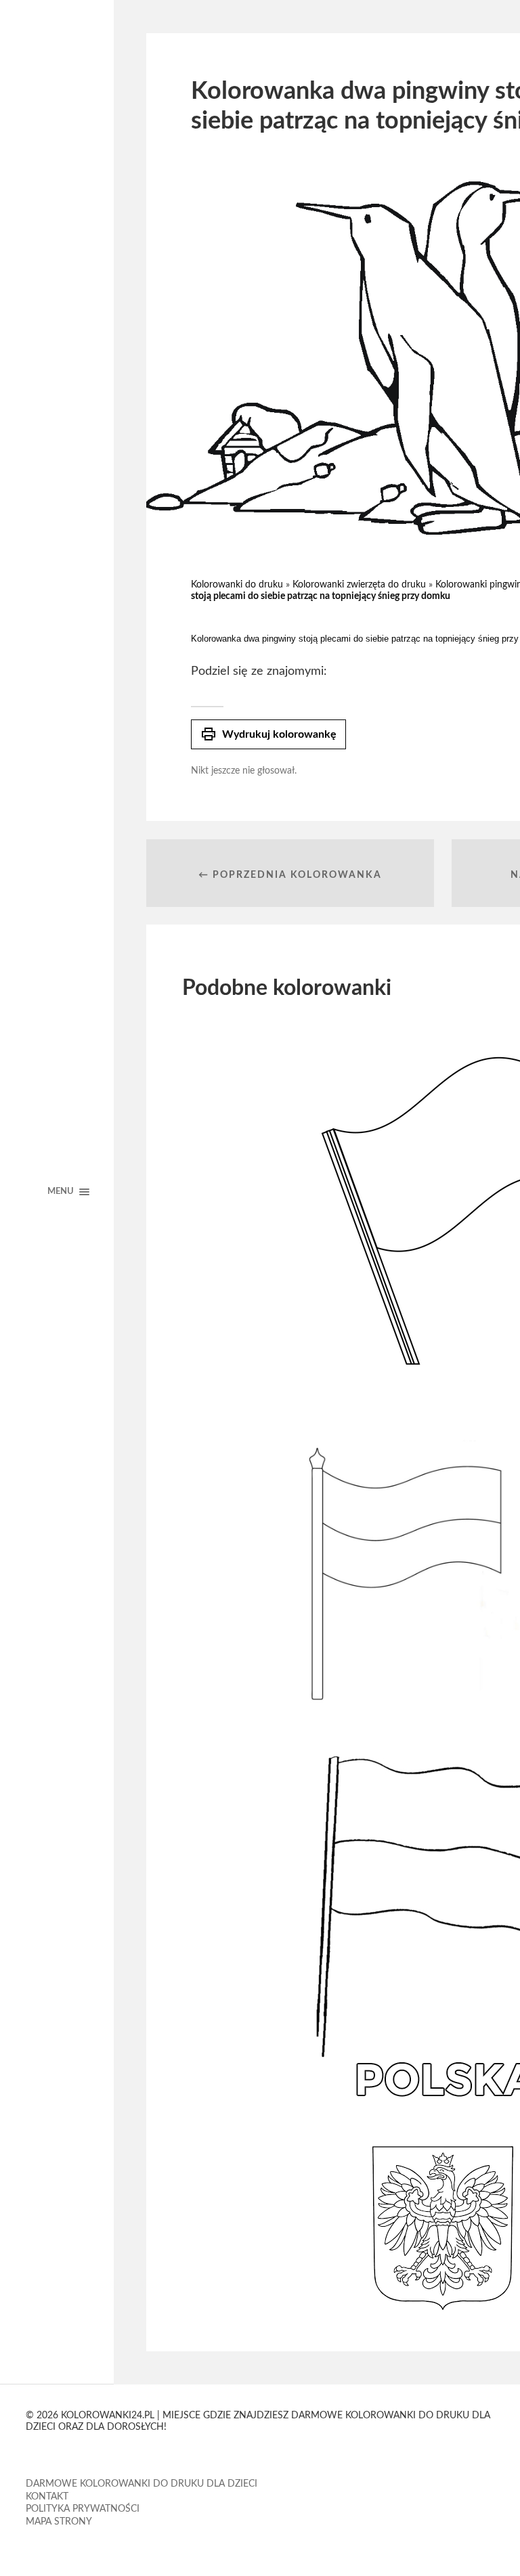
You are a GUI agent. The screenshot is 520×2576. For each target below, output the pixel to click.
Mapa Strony (59, 2522)
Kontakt (47, 2497)
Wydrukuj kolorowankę (268, 734)
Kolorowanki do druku (237, 585)
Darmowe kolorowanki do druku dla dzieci (142, 2484)
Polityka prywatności (83, 2509)
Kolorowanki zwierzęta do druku (359, 585)
